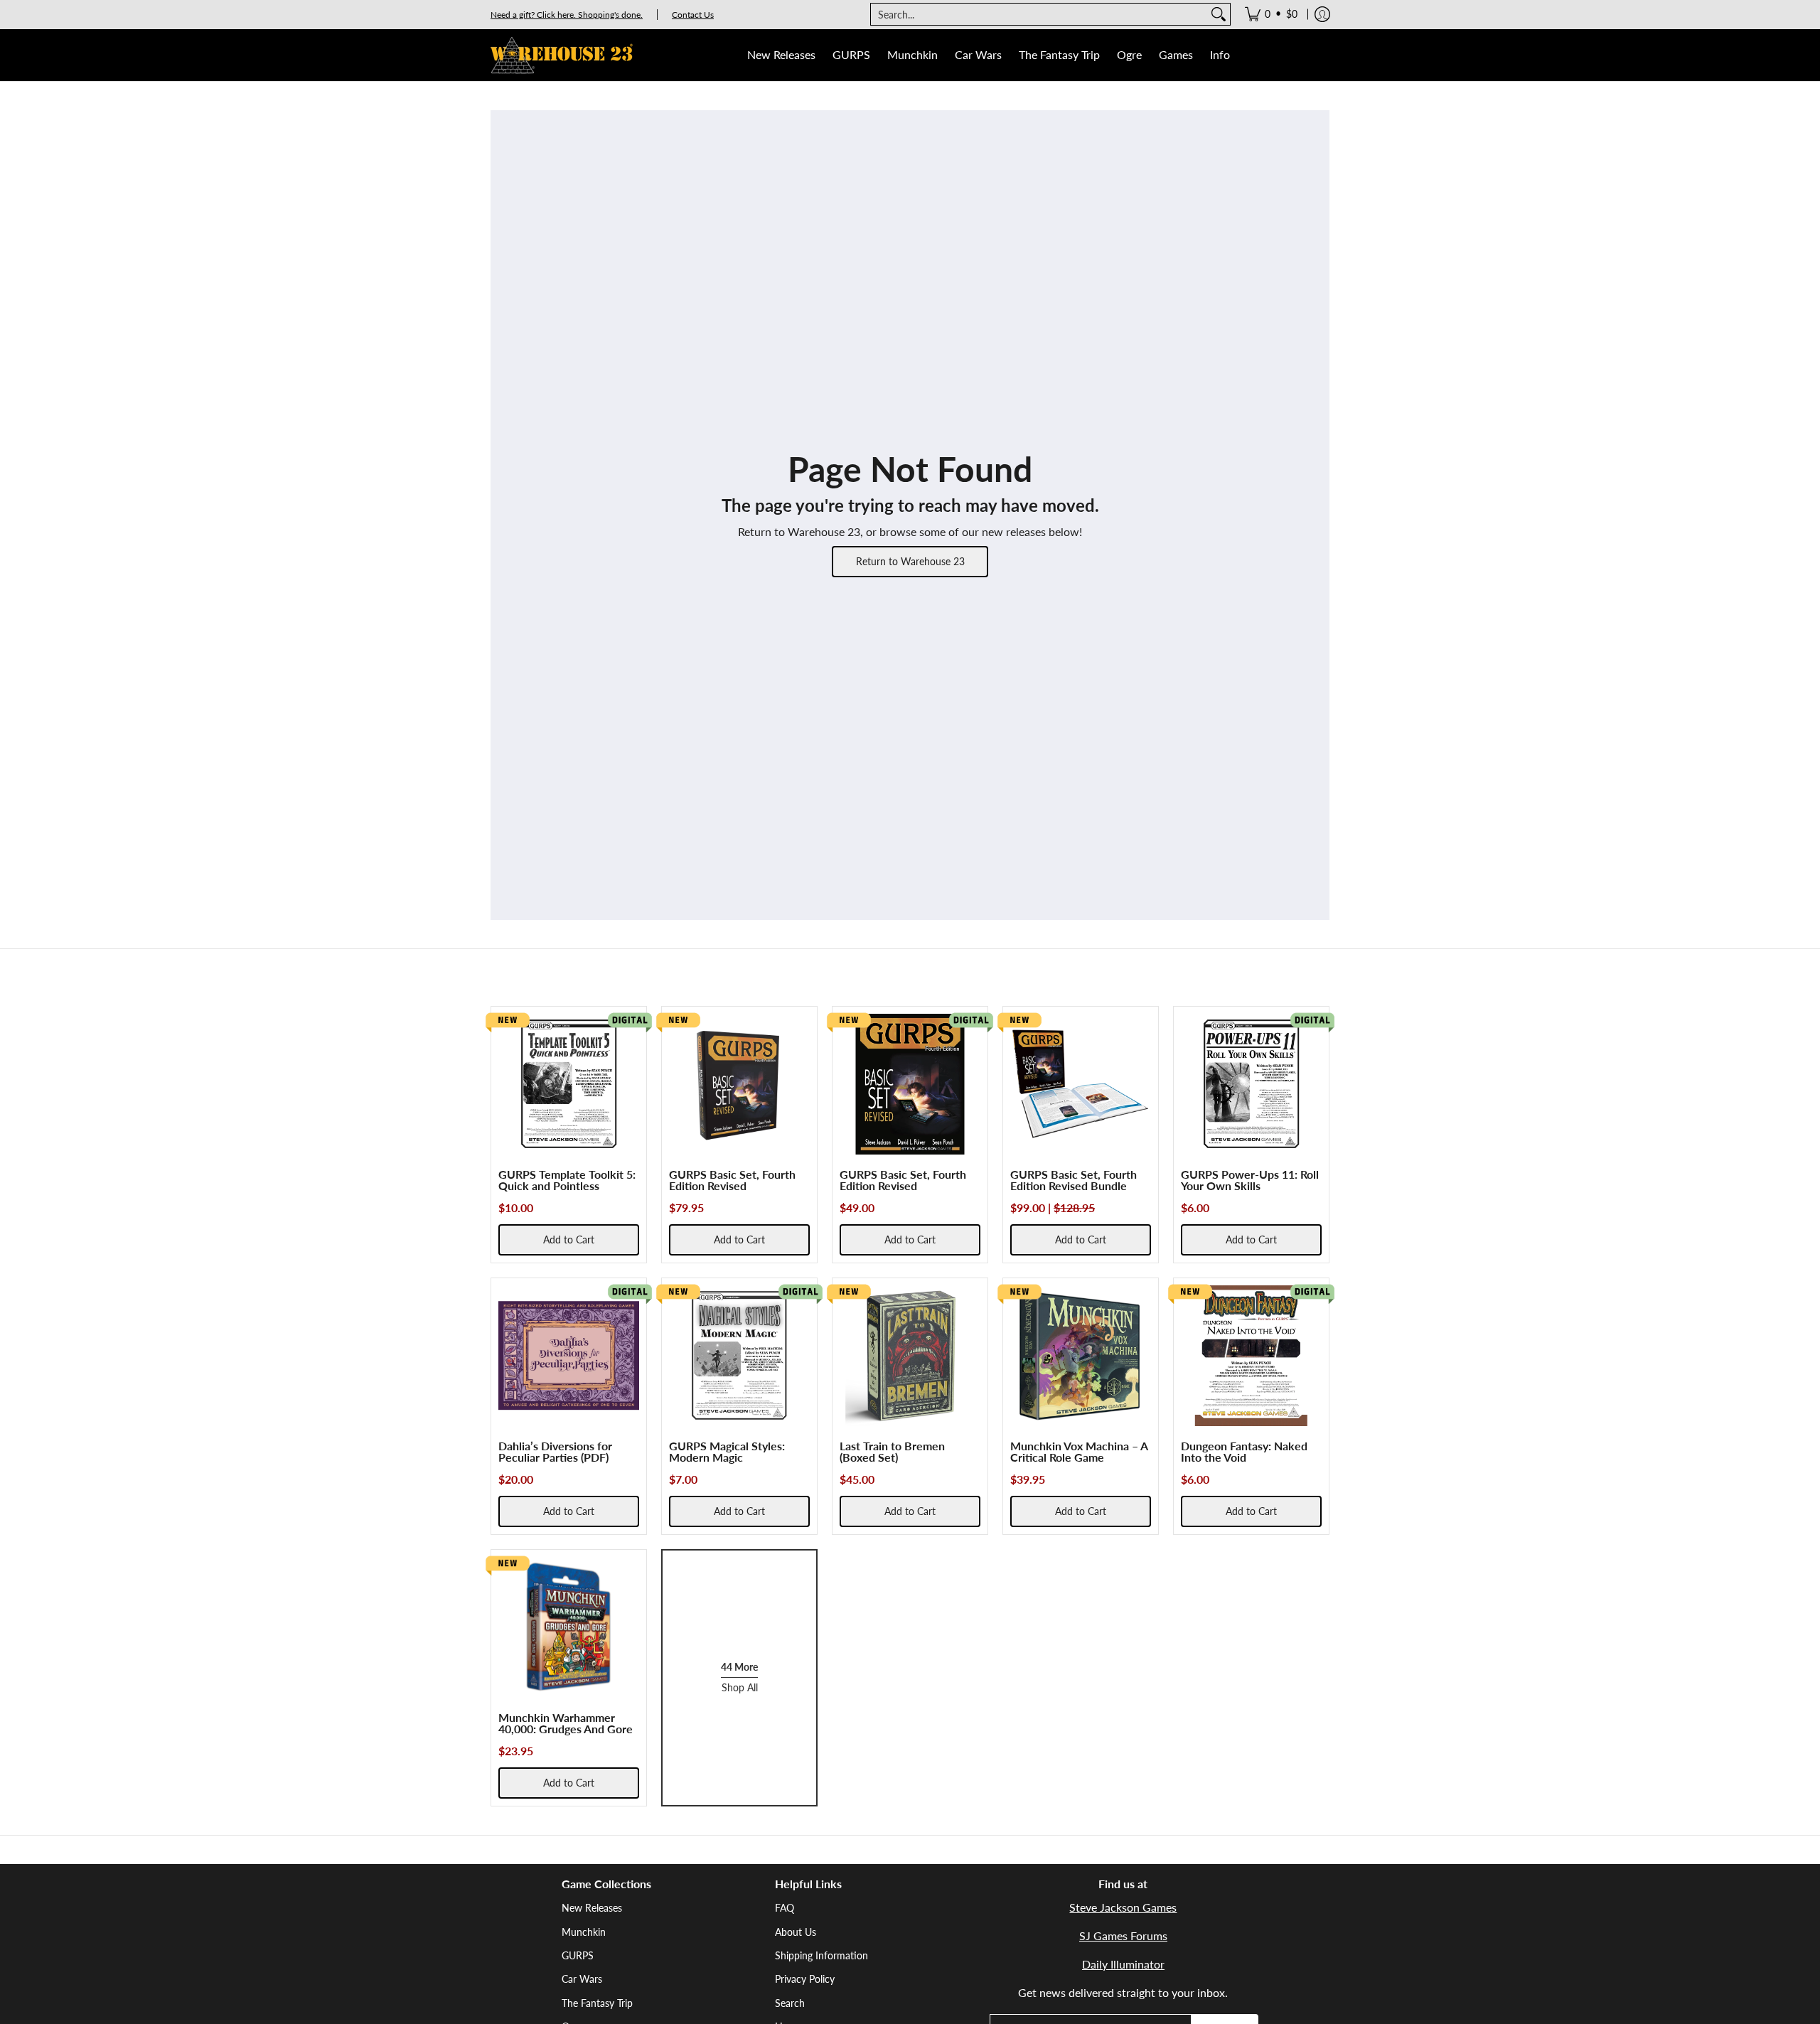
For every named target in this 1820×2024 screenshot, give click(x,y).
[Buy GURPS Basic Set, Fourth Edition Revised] (739, 1084)
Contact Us (693, 15)
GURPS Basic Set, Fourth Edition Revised (732, 1180)
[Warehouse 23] (562, 55)
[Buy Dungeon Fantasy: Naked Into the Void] (1251, 1356)
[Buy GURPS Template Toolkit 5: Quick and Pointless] (569, 1084)
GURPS (578, 1955)
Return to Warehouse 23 (910, 561)
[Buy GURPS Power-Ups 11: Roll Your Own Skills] (1251, 1084)
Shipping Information (821, 1955)
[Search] (1219, 14)
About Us (796, 1932)
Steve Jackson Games (1123, 1907)
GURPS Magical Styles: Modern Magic (727, 1451)
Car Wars (582, 1979)
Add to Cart (569, 1239)
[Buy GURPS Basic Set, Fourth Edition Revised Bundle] (1081, 1084)
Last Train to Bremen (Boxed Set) (892, 1451)
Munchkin (584, 1932)
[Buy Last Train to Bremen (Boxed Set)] (910, 1356)
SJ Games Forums (1123, 1935)
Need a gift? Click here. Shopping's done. (567, 15)
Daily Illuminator (1123, 1964)
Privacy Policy (805, 1979)
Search (790, 2003)
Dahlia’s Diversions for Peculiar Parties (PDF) (555, 1451)
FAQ (785, 1908)
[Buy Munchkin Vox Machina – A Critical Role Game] (1081, 1356)
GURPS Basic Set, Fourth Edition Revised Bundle (1074, 1180)
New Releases (592, 1908)
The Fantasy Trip (597, 2003)
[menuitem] (1271, 14)
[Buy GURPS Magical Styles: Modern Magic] (739, 1356)
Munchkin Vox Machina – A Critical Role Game (1079, 1451)
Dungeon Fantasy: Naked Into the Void (1244, 1451)
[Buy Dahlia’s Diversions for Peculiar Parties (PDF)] (569, 1356)
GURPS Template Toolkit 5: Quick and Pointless (567, 1180)
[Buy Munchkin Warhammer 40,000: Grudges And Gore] (569, 1627)
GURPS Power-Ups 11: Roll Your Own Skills (1250, 1180)
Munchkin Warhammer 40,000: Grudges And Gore (566, 1723)
